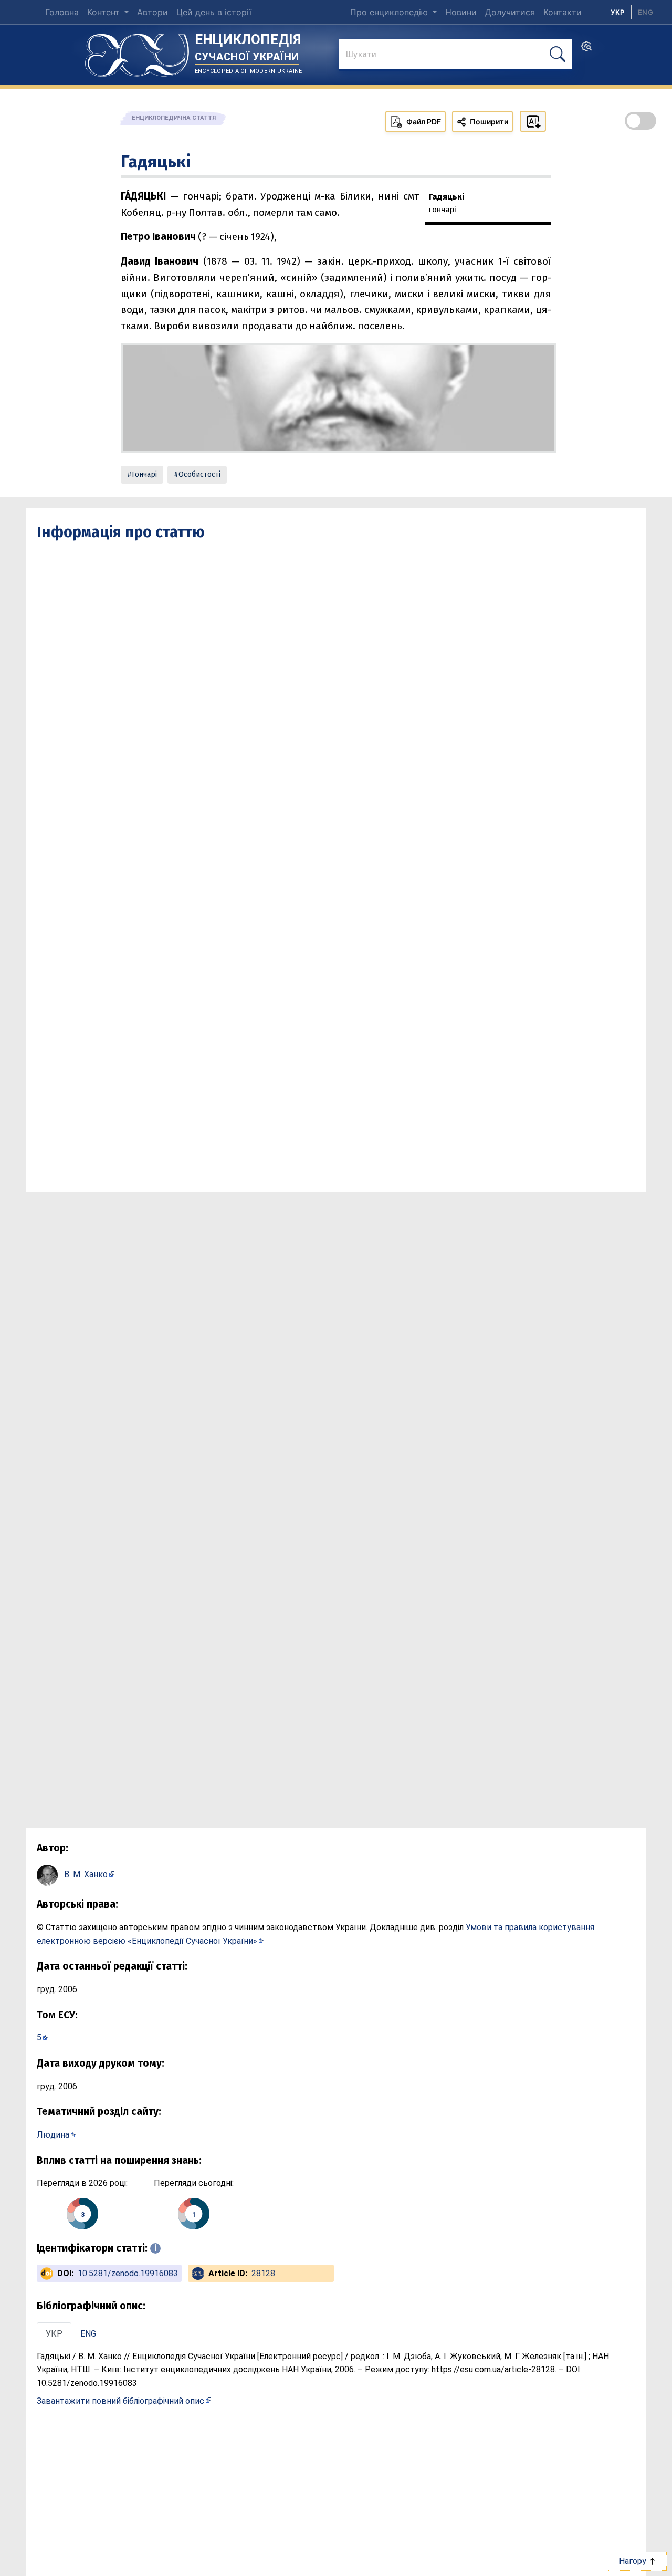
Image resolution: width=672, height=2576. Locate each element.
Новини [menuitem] (461, 12)
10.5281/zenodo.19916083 (128, 2273)
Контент (105, 12)
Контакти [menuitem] (563, 12)
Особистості (199, 474)
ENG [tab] (88, 2334)
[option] (645, 12)
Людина (53, 2135)
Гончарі (144, 474)
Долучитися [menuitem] (510, 12)
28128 (263, 2273)
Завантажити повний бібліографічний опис (120, 2401)
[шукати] (558, 54)
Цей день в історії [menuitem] (214, 12)
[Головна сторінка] (137, 51)
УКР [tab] (54, 2334)
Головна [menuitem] (62, 12)
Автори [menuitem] (153, 12)
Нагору (634, 2561)
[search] (586, 49)
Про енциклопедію (390, 12)
